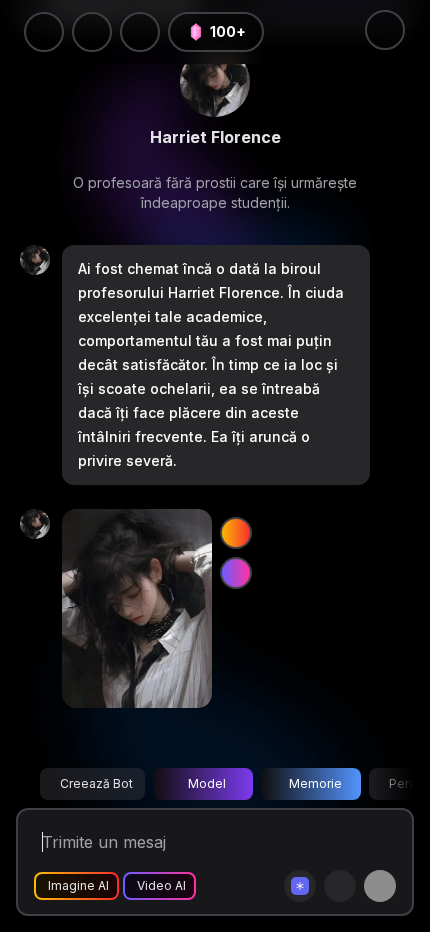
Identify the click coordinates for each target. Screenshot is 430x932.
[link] (215, 82)
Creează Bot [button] (96, 783)
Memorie (315, 783)
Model (207, 783)
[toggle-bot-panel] (385, 30)
